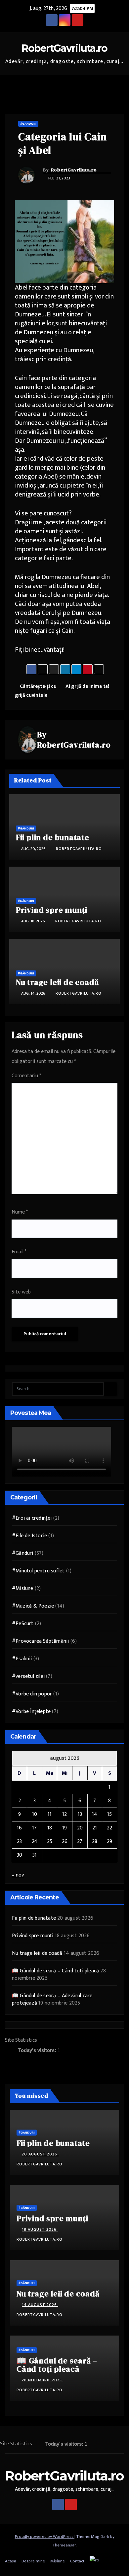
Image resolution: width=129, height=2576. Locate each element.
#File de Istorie (29, 1536)
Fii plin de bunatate (53, 837)
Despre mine (33, 2561)
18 (50, 1828)
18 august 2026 (40, 2229)
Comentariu (26, 1076)
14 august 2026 (40, 2305)
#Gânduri (28, 124)
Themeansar (64, 2545)
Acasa (11, 2561)
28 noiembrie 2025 (43, 2380)
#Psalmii (22, 1659)
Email (19, 1252)
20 (80, 1828)
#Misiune (23, 1588)
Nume (20, 1212)
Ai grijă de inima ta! (88, 686)
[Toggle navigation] (119, 85)
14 (95, 1814)
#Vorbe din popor (32, 1694)
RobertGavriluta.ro (64, 48)
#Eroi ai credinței (32, 1518)
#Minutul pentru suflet (38, 1571)
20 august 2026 (40, 2154)
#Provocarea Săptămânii (40, 1641)
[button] (107, 84)
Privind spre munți (52, 910)
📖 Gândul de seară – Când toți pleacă (55, 1971)
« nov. (18, 1875)
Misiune (58, 2561)
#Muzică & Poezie (33, 1606)
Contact (77, 2561)
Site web (21, 1292)
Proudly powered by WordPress (45, 2537)
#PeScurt (23, 1624)
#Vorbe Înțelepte (31, 1712)
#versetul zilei (28, 1676)
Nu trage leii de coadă (57, 982)
